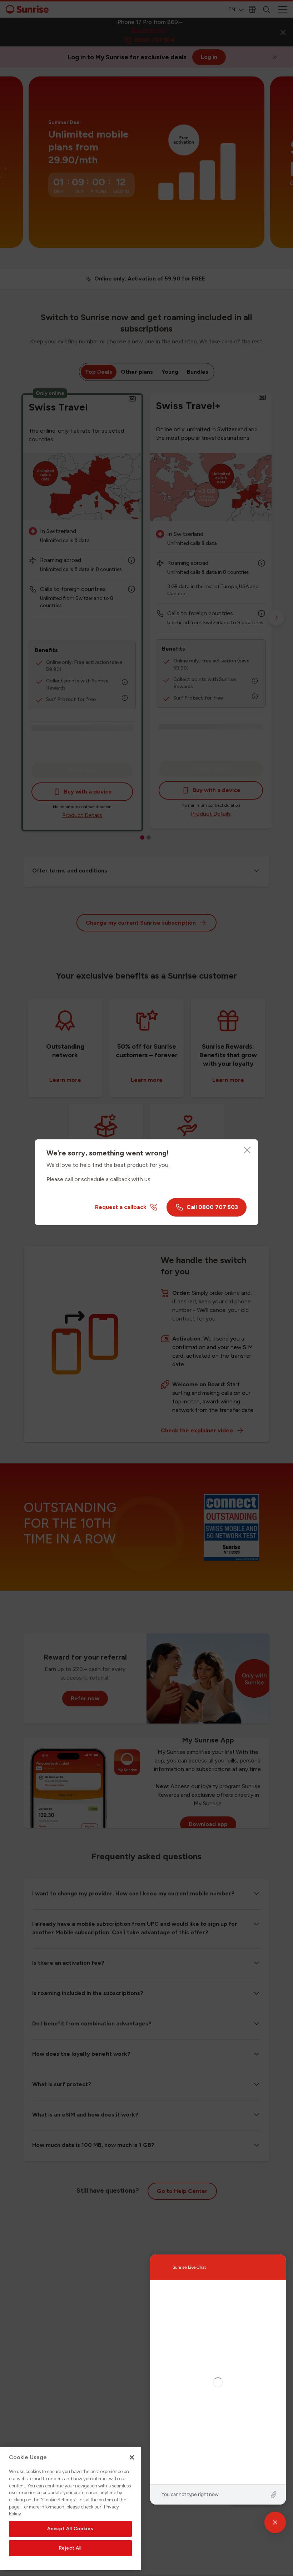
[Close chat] (275, 2522)
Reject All (71, 2548)
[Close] (247, 1150)
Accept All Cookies (70, 2529)
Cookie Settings (58, 2500)
